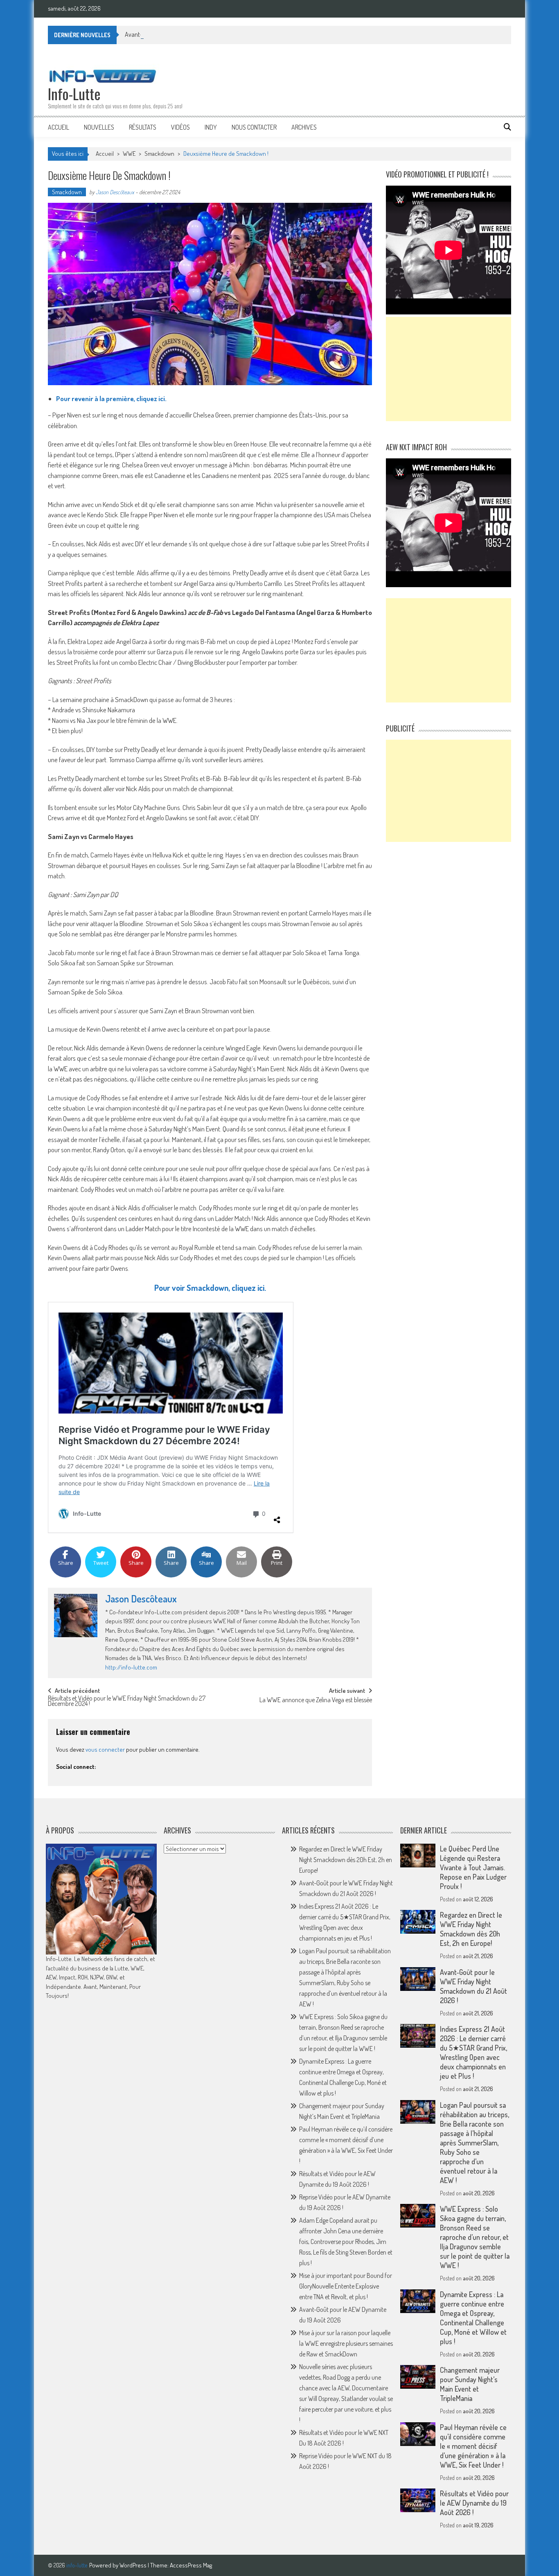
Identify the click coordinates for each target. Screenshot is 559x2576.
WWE (129, 154)
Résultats (143, 127)
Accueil (59, 127)
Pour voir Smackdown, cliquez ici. (210, 1288)
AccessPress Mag (191, 2565)
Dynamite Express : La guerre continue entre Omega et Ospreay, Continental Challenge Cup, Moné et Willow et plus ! (473, 2318)
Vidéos (180, 127)
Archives (304, 127)
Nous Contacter (254, 127)
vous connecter (105, 1749)
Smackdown (159, 154)
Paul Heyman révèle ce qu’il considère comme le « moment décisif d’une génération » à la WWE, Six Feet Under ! (473, 2446)
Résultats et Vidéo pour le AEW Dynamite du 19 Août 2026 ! (474, 2503)
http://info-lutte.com (131, 1667)
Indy (211, 127)
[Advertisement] (449, 369)
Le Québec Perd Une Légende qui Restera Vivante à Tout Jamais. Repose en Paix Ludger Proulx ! (473, 1867)
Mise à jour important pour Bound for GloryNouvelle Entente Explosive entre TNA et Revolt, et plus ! (346, 2286)
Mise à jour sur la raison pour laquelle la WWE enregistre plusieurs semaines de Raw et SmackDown (346, 2343)
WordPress (134, 2565)
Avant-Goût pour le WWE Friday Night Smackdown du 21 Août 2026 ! (211, 34)
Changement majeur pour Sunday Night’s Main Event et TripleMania (470, 2384)
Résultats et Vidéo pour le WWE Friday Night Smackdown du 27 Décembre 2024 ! (127, 1702)
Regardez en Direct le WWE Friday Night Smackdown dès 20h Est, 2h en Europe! (346, 1860)
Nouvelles (99, 127)
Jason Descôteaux (115, 192)
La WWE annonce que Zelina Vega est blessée (316, 1701)
